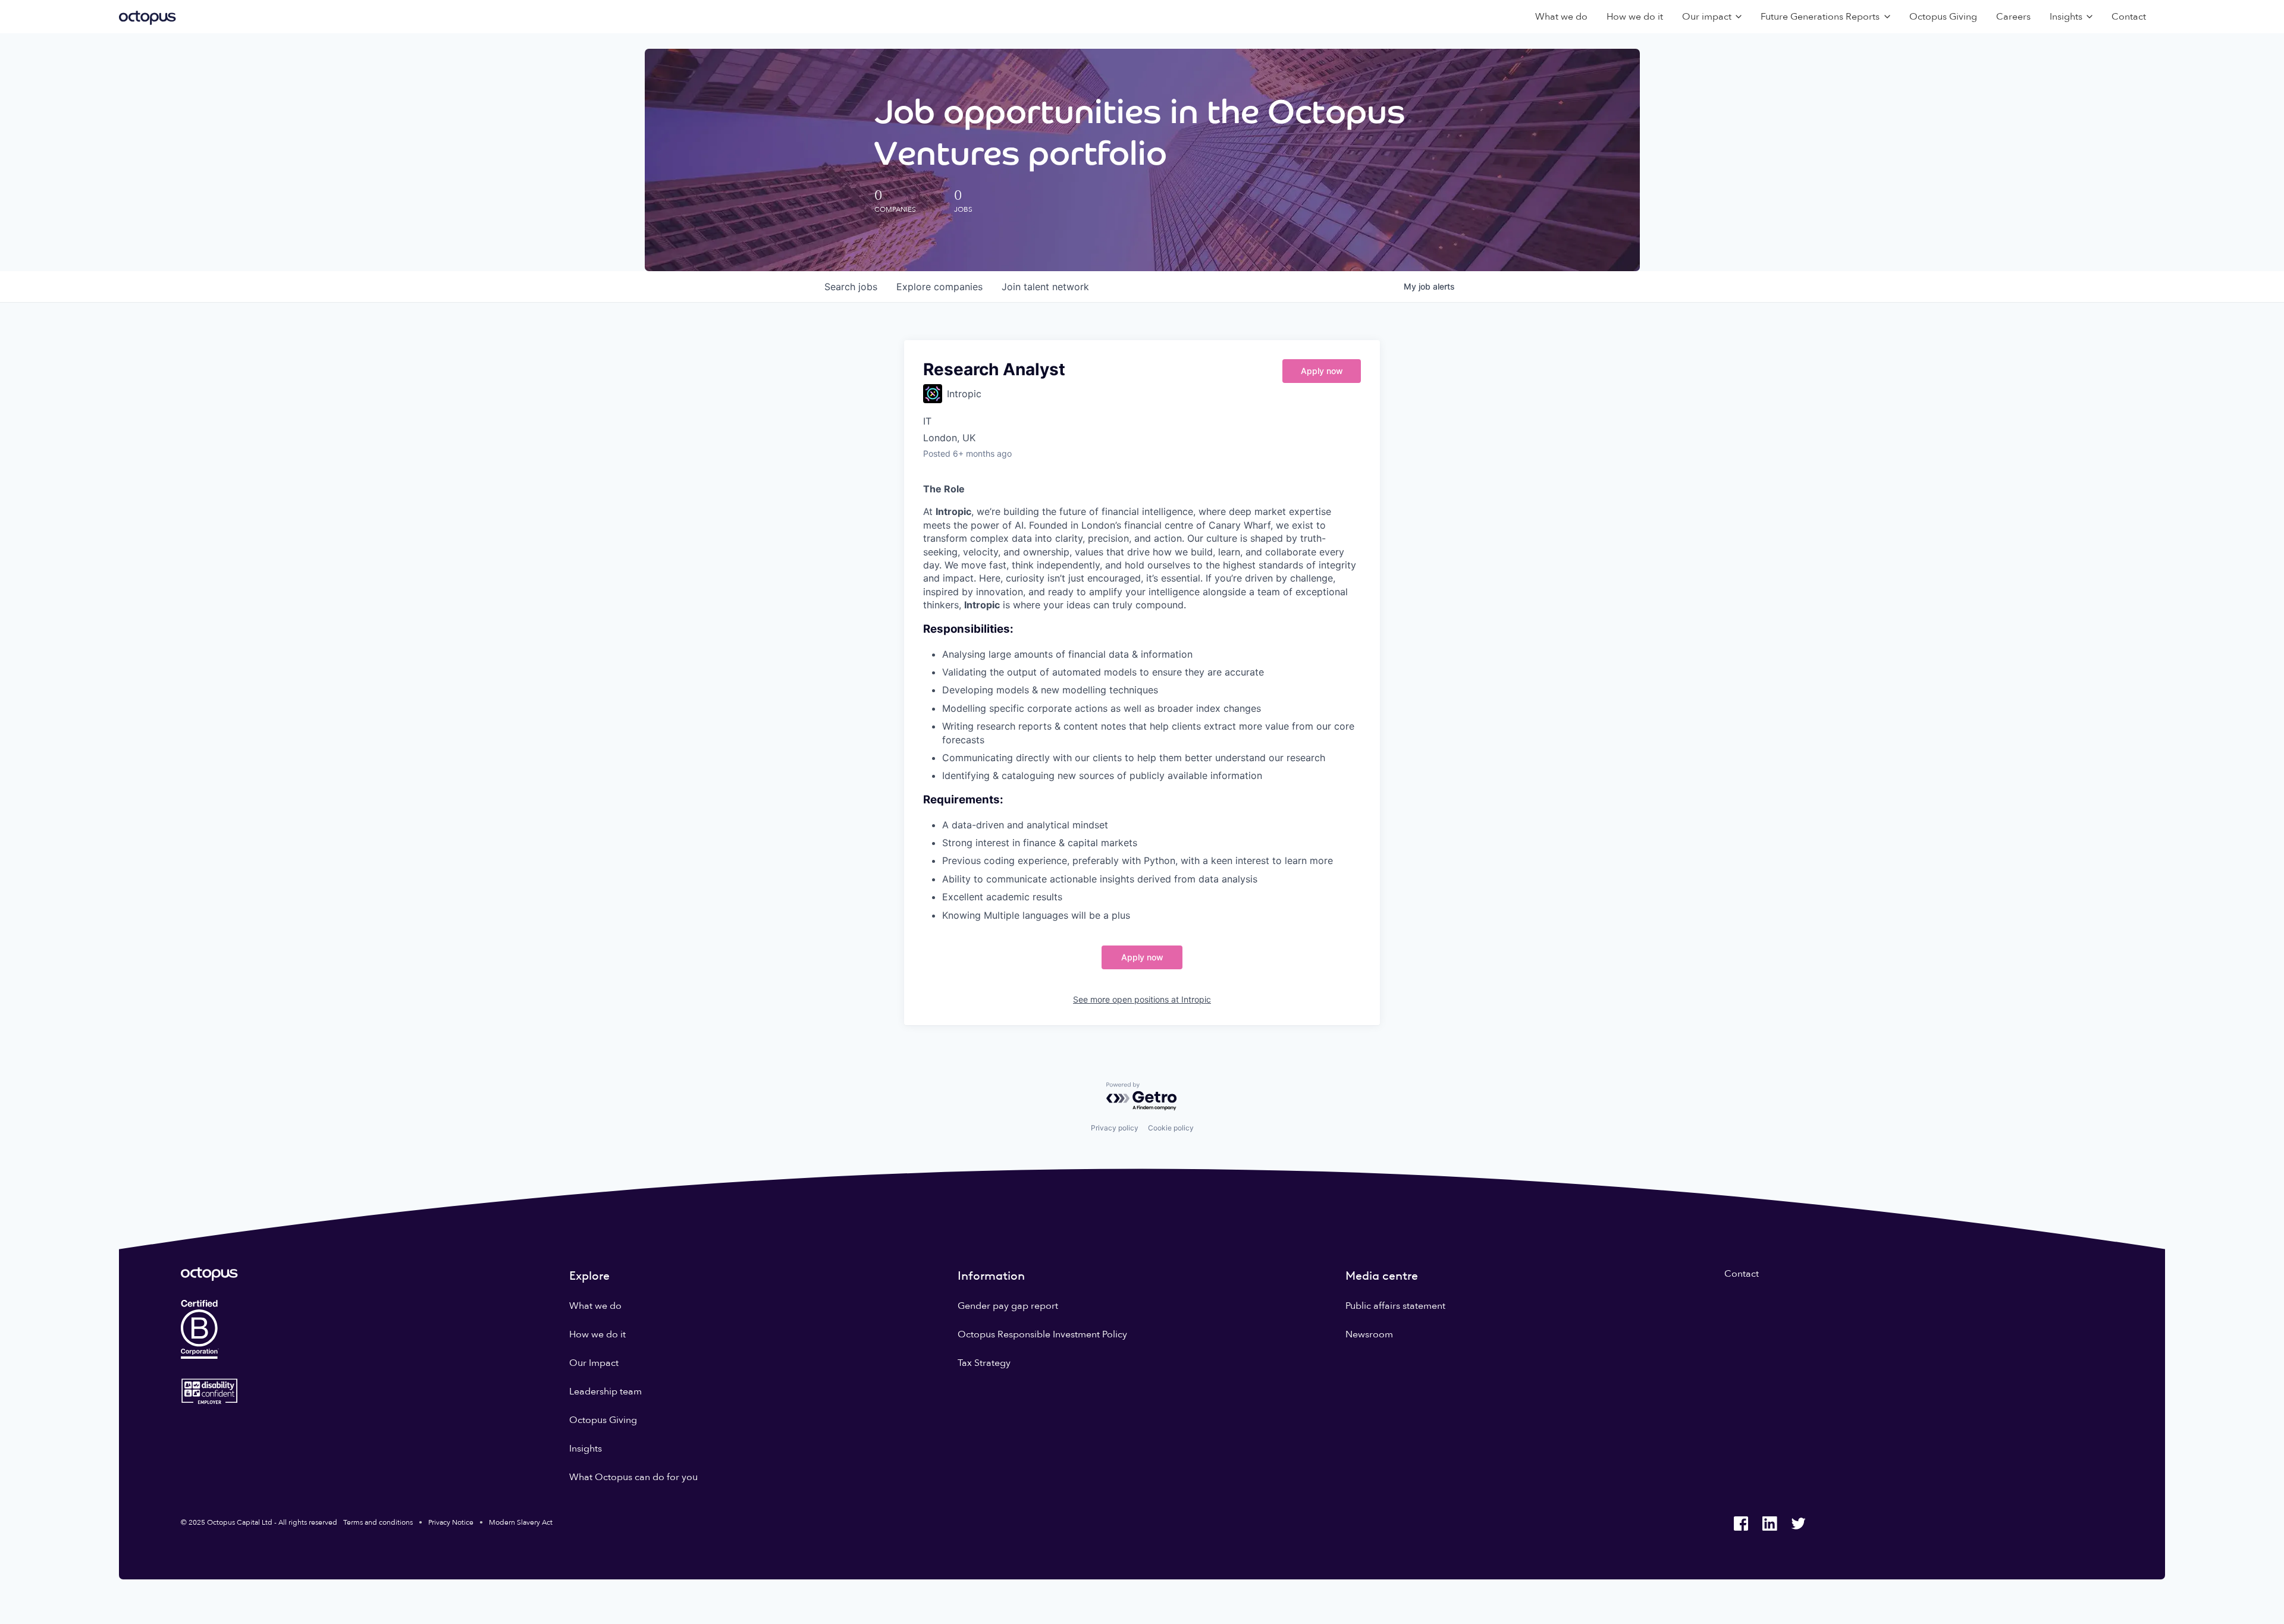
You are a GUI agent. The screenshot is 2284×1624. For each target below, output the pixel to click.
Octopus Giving (1943, 17)
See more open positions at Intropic (1142, 999)
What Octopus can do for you (633, 1477)
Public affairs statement (1395, 1306)
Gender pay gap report (1008, 1306)
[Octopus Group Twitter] (1798, 1524)
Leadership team (605, 1391)
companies (939, 287)
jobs (851, 287)
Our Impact (594, 1363)
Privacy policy (1115, 1128)
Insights (586, 1449)
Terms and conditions (378, 1522)
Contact (2129, 17)
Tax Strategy (984, 1363)
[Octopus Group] (148, 17)
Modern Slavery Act (521, 1522)
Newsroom (1369, 1334)
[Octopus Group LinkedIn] (1770, 1524)
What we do (1561, 17)
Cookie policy (1171, 1128)
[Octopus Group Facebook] (1741, 1524)
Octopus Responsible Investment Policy (1042, 1334)
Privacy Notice (451, 1522)
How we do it (1635, 17)
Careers (2013, 17)
